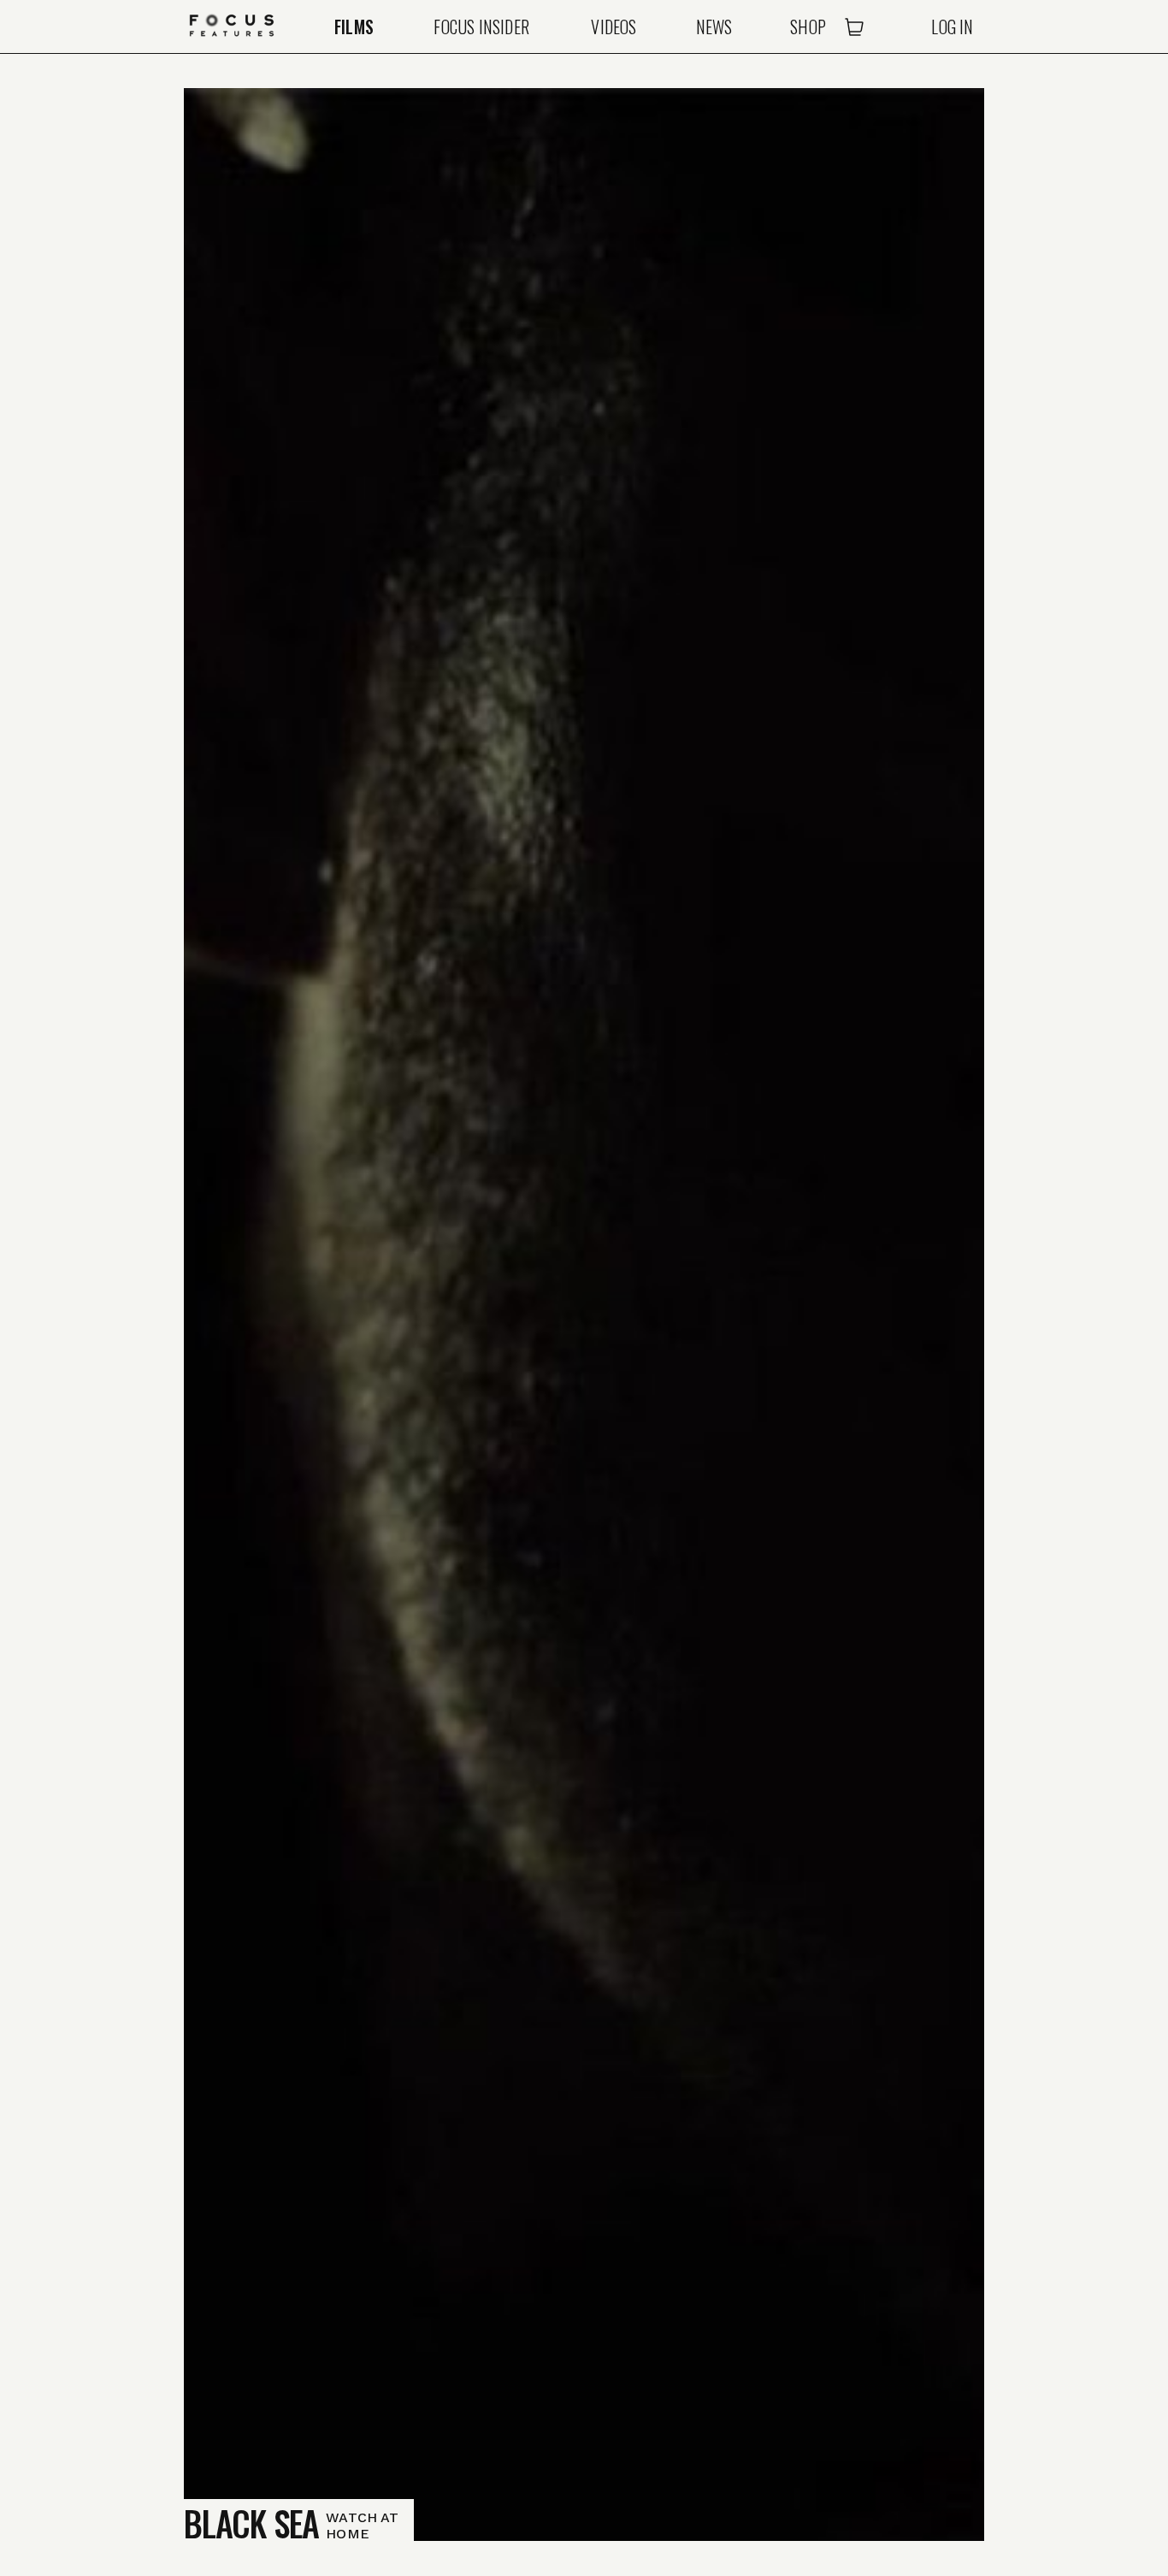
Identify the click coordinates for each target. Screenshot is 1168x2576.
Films (354, 27)
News (714, 27)
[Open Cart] (854, 27)
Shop (808, 27)
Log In (952, 27)
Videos (613, 27)
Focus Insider (481, 27)
